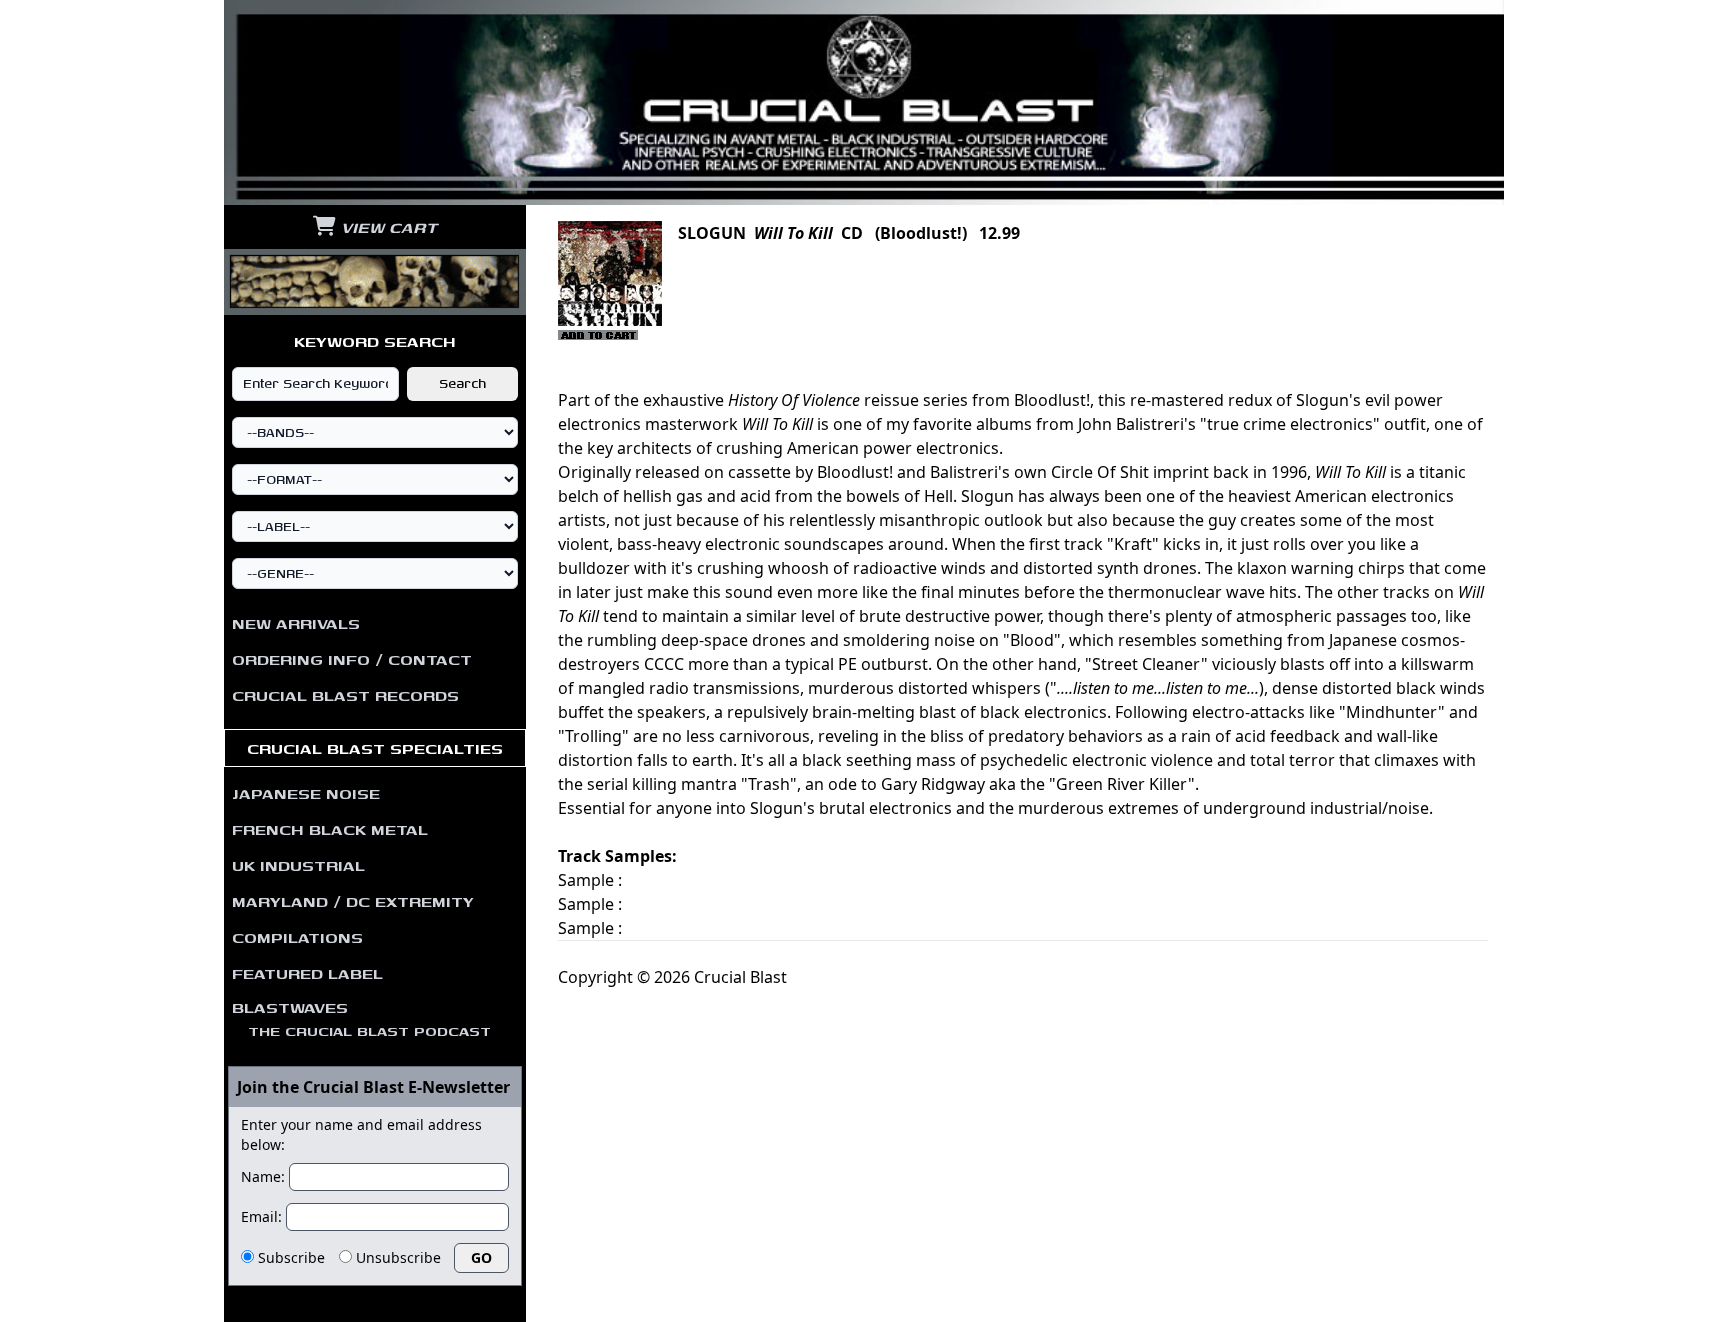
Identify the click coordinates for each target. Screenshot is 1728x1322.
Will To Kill (793, 233)
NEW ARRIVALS (296, 623)
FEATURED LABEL (307, 973)
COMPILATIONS (297, 937)
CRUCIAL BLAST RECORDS (345, 695)
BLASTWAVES (361, 1018)
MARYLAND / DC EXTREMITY (353, 901)
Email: (261, 1216)
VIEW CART (386, 227)
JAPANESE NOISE (306, 793)
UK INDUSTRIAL (298, 865)
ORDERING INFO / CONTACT (352, 659)
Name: (263, 1176)
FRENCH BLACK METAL (330, 829)
